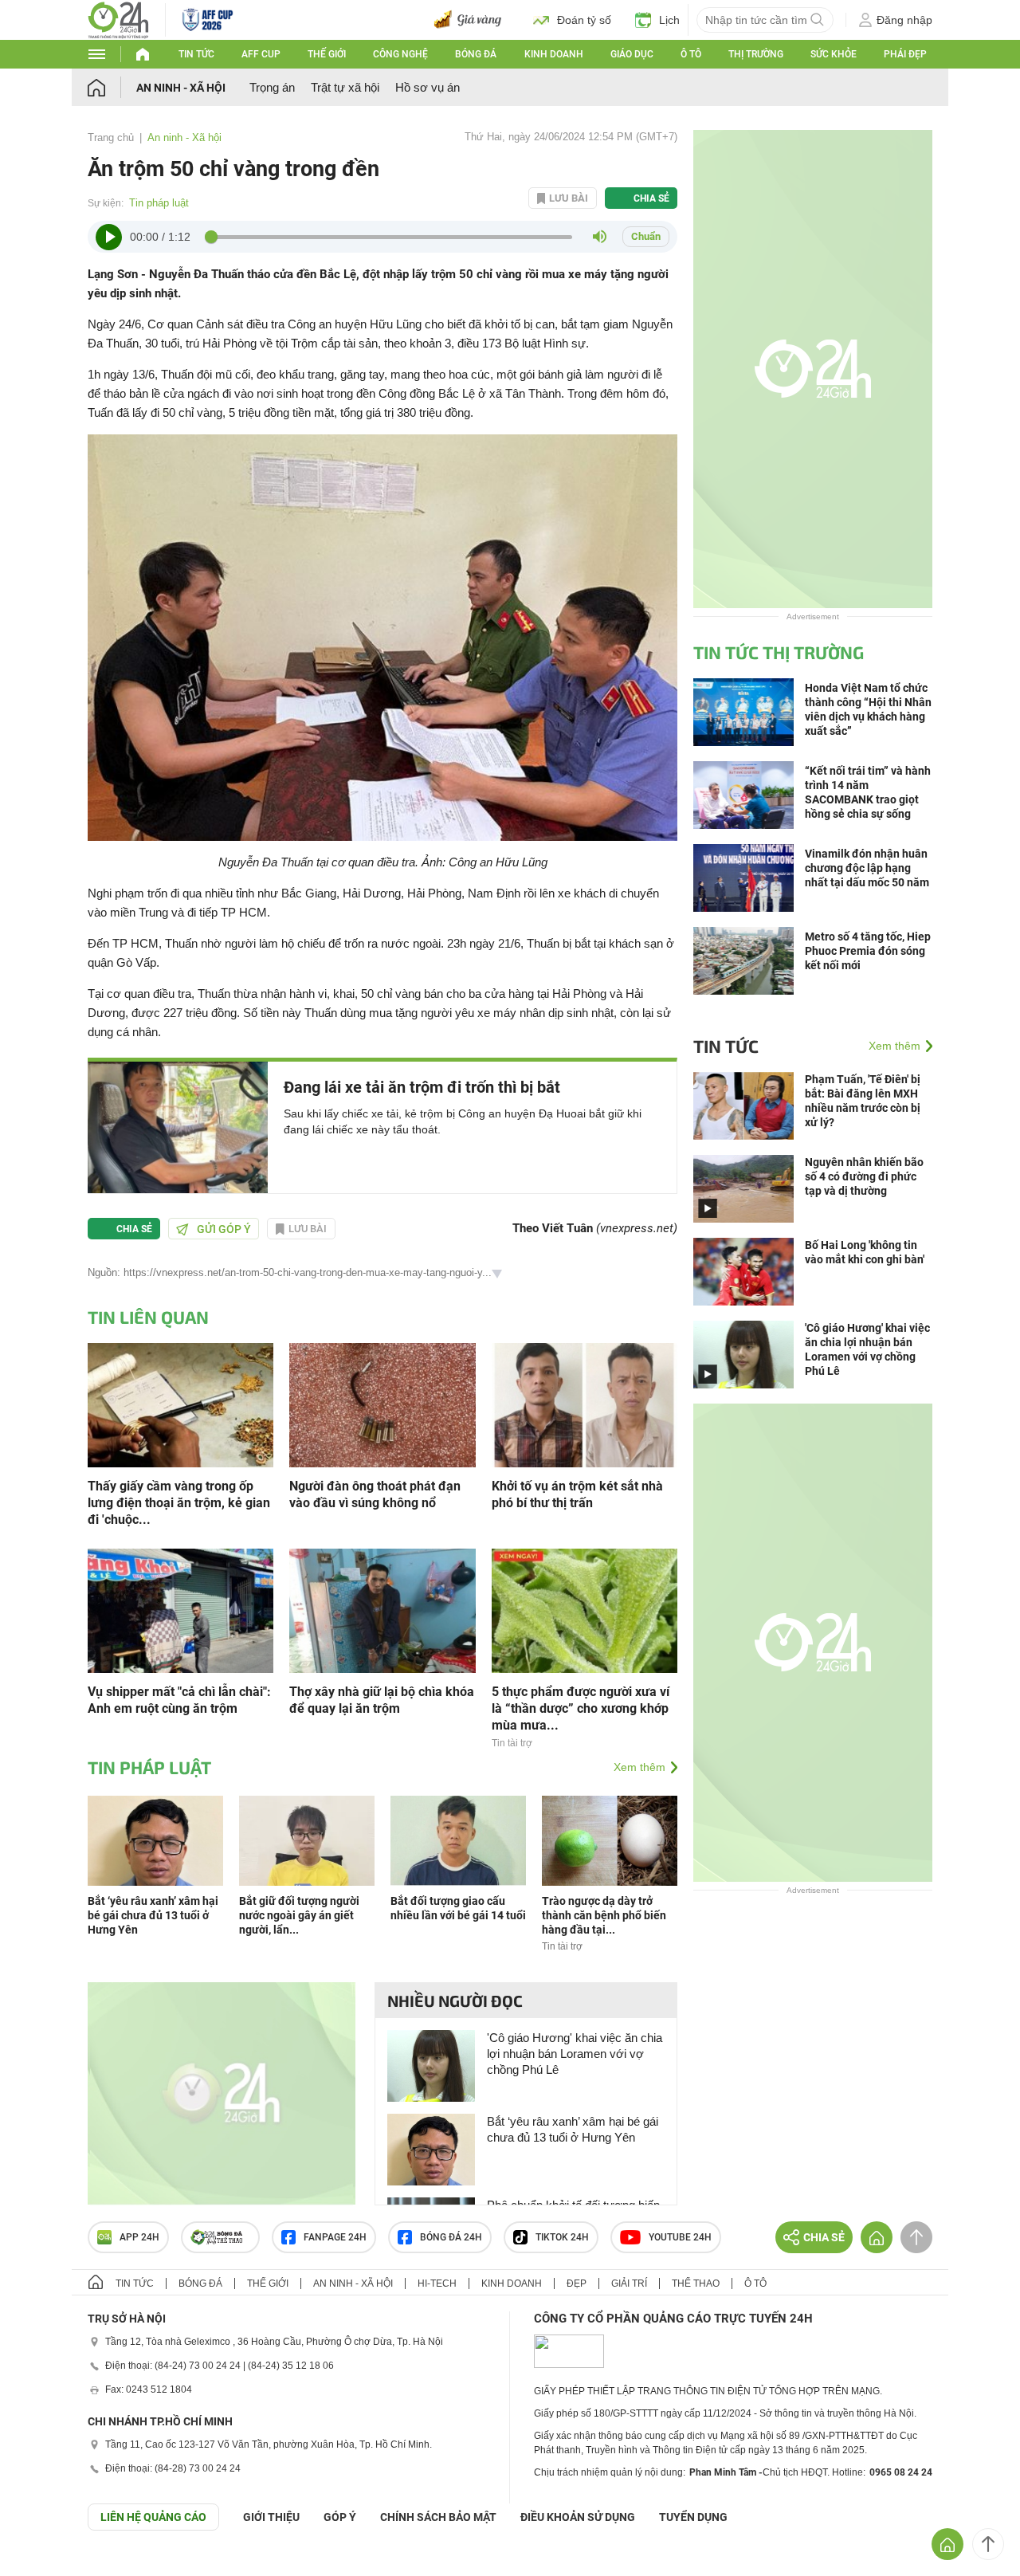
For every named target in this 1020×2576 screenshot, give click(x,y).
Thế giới (327, 54)
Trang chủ (111, 137)
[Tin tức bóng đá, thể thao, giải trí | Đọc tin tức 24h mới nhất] (118, 19)
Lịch (669, 20)
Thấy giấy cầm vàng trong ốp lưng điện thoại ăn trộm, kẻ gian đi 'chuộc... (179, 1503)
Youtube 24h (680, 2237)
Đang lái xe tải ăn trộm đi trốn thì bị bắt (422, 1087)
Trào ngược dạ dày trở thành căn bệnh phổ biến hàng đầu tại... (604, 1915)
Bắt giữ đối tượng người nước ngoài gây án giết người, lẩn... (299, 1915)
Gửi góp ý (224, 1229)
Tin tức (196, 54)
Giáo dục (632, 54)
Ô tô (691, 54)
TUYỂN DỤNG (693, 2517)
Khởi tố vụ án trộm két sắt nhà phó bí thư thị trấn (577, 1494)
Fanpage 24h (335, 2237)
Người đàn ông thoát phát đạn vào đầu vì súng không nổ (375, 1494)
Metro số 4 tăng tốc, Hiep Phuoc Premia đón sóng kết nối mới (868, 951)
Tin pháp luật (159, 203)
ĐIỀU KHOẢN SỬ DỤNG (578, 2517)
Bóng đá (476, 54)
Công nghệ (400, 54)
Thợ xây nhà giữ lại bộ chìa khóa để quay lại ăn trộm (382, 1700)
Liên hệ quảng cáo (153, 2517)
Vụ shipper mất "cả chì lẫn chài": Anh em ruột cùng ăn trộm (179, 1700)
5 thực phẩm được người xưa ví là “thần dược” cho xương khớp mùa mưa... (581, 1708)
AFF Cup (261, 54)
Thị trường (756, 54)
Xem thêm (639, 1767)
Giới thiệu (271, 2517)
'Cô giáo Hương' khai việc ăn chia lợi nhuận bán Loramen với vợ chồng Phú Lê (575, 2054)
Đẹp (577, 2283)
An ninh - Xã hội (181, 88)
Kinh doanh (554, 54)
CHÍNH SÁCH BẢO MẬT (438, 2517)
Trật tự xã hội (345, 87)
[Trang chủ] (112, 87)
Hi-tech (437, 2283)
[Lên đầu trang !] (988, 2544)
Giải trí (629, 2283)
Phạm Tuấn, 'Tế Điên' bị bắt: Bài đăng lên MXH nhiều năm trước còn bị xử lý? (863, 1101)
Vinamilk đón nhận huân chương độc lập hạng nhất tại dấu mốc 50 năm (867, 868)
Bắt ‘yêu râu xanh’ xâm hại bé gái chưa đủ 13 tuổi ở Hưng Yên (153, 1915)
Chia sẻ (651, 198)
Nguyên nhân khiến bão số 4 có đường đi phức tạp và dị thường (864, 1176)
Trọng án (272, 87)
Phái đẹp (905, 54)
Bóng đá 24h (451, 2237)
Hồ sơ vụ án (428, 87)
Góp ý (340, 2517)
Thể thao (696, 2283)
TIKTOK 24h (562, 2237)
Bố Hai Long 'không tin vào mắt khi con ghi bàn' (865, 1252)
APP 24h (139, 2237)
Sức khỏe (834, 54)
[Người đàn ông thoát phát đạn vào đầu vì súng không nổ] (382, 1404)
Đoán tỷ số (584, 20)
